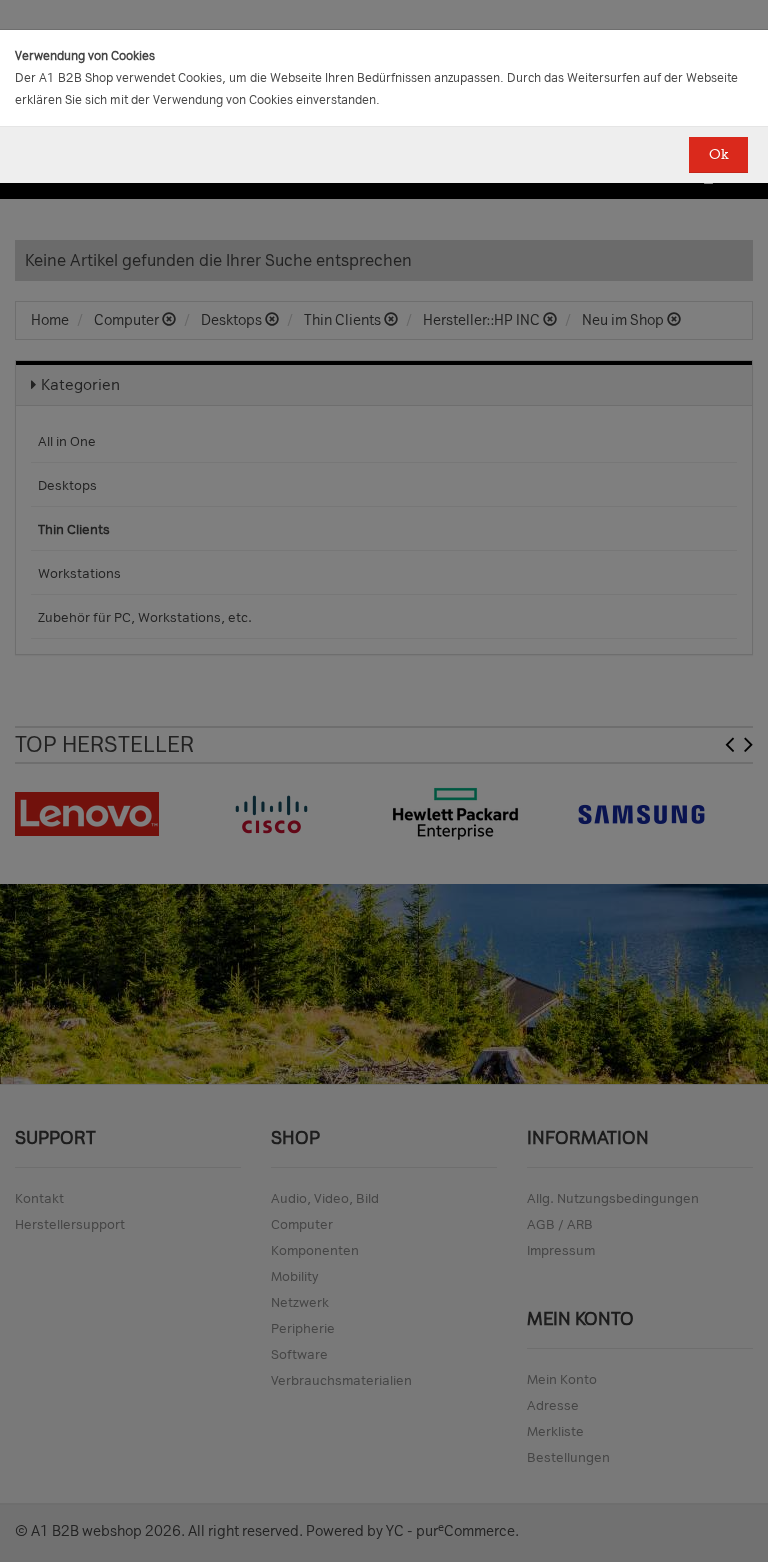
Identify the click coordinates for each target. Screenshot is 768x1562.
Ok (718, 154)
